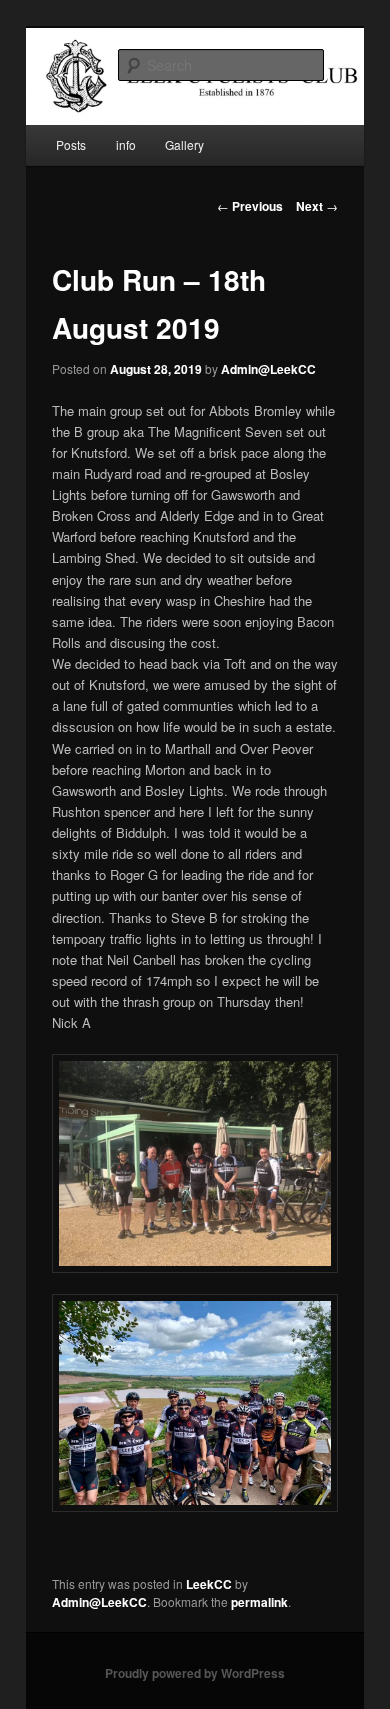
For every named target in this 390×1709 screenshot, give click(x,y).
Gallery (184, 144)
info (126, 144)
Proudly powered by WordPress (195, 1673)
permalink (259, 1602)
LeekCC (209, 1584)
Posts (71, 144)
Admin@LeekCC (268, 369)
